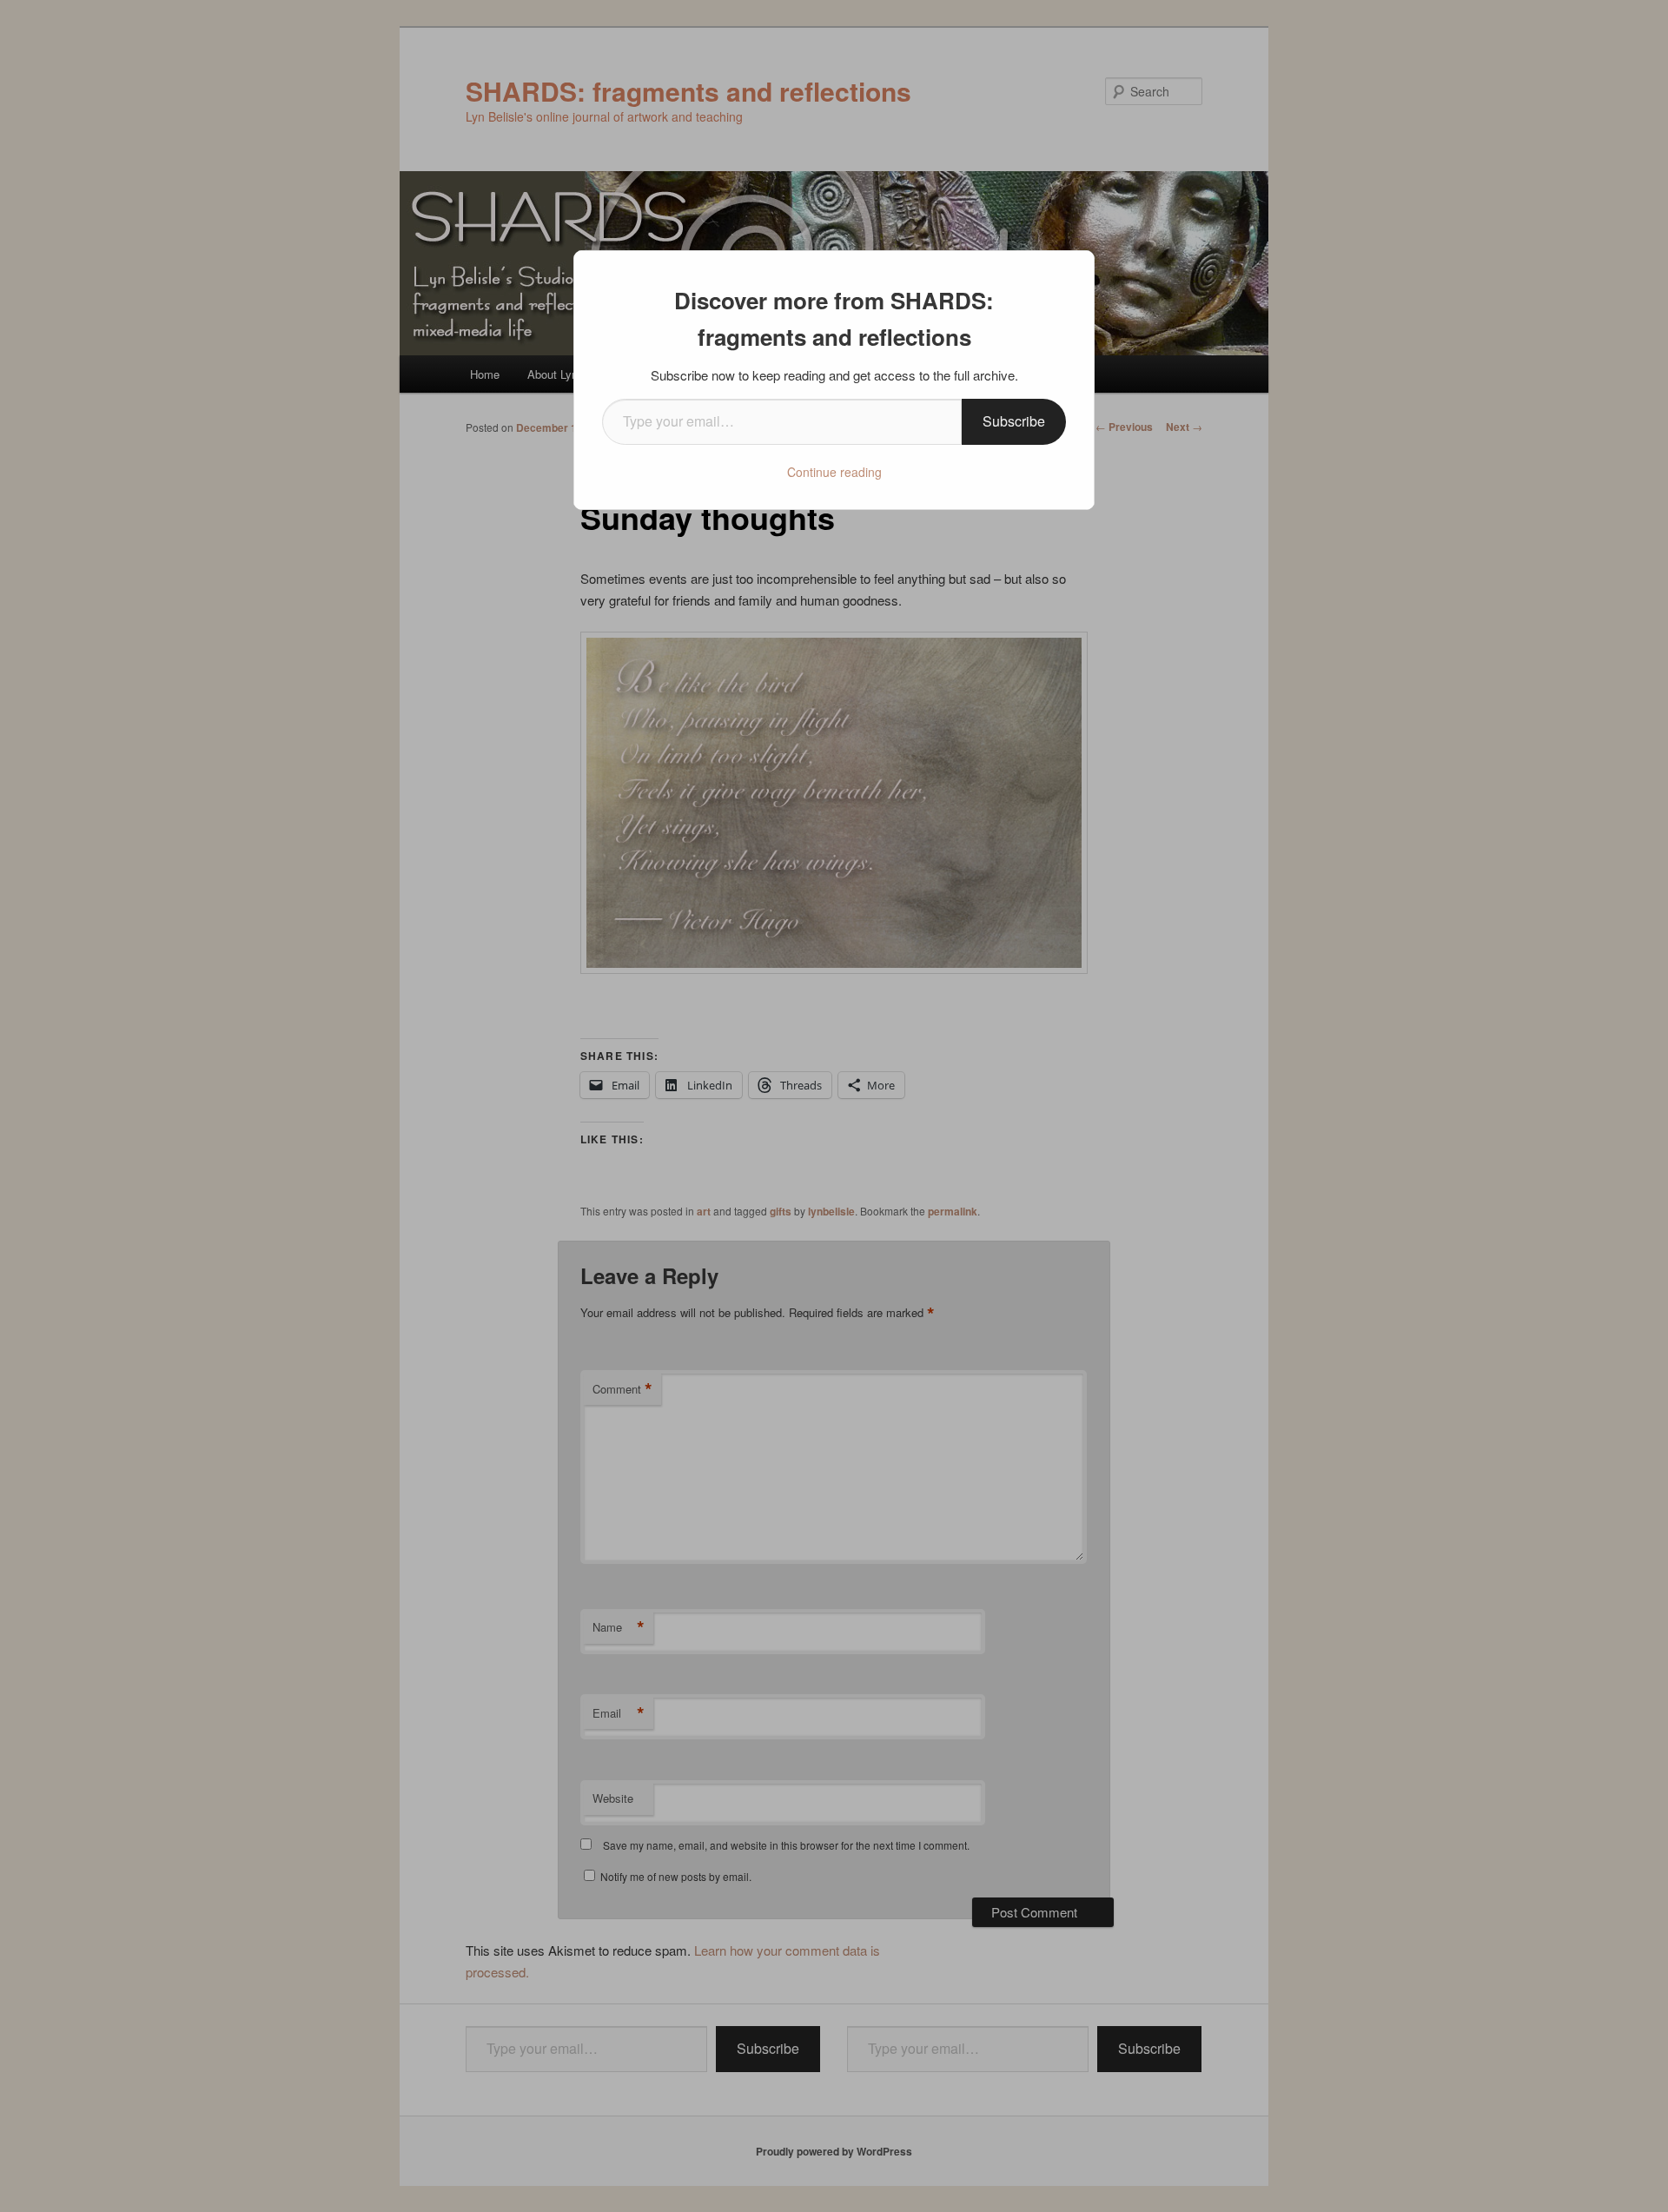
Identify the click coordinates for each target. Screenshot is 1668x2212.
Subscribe (1014, 421)
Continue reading (834, 472)
